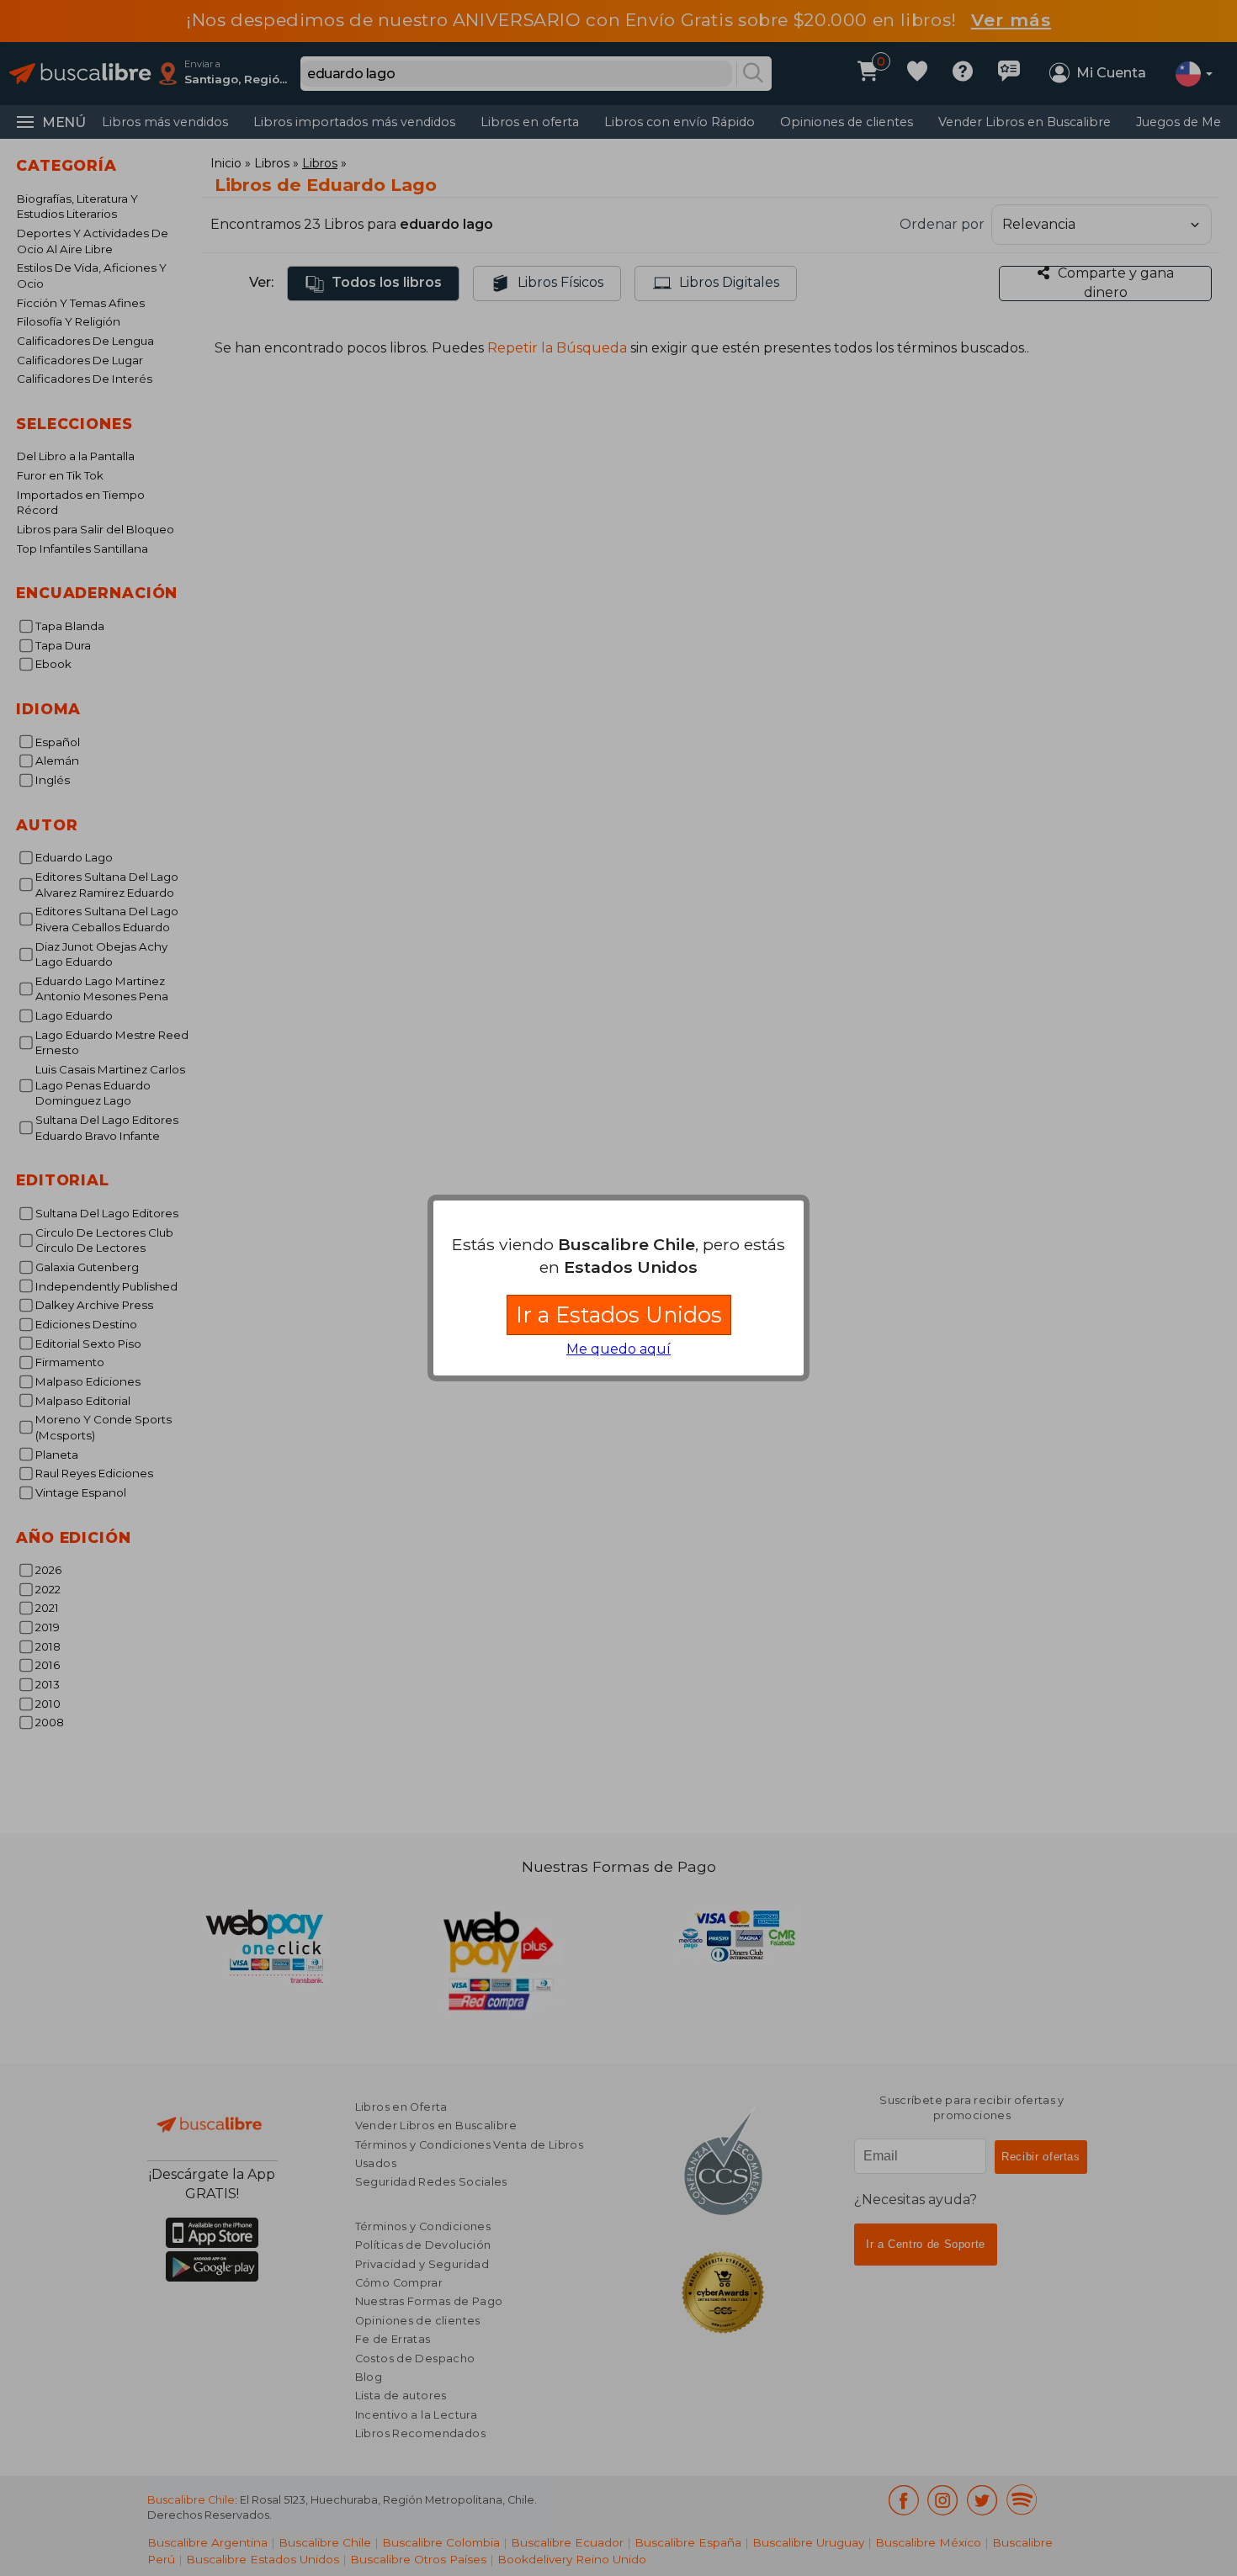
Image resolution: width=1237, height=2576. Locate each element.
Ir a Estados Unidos (619, 1315)
